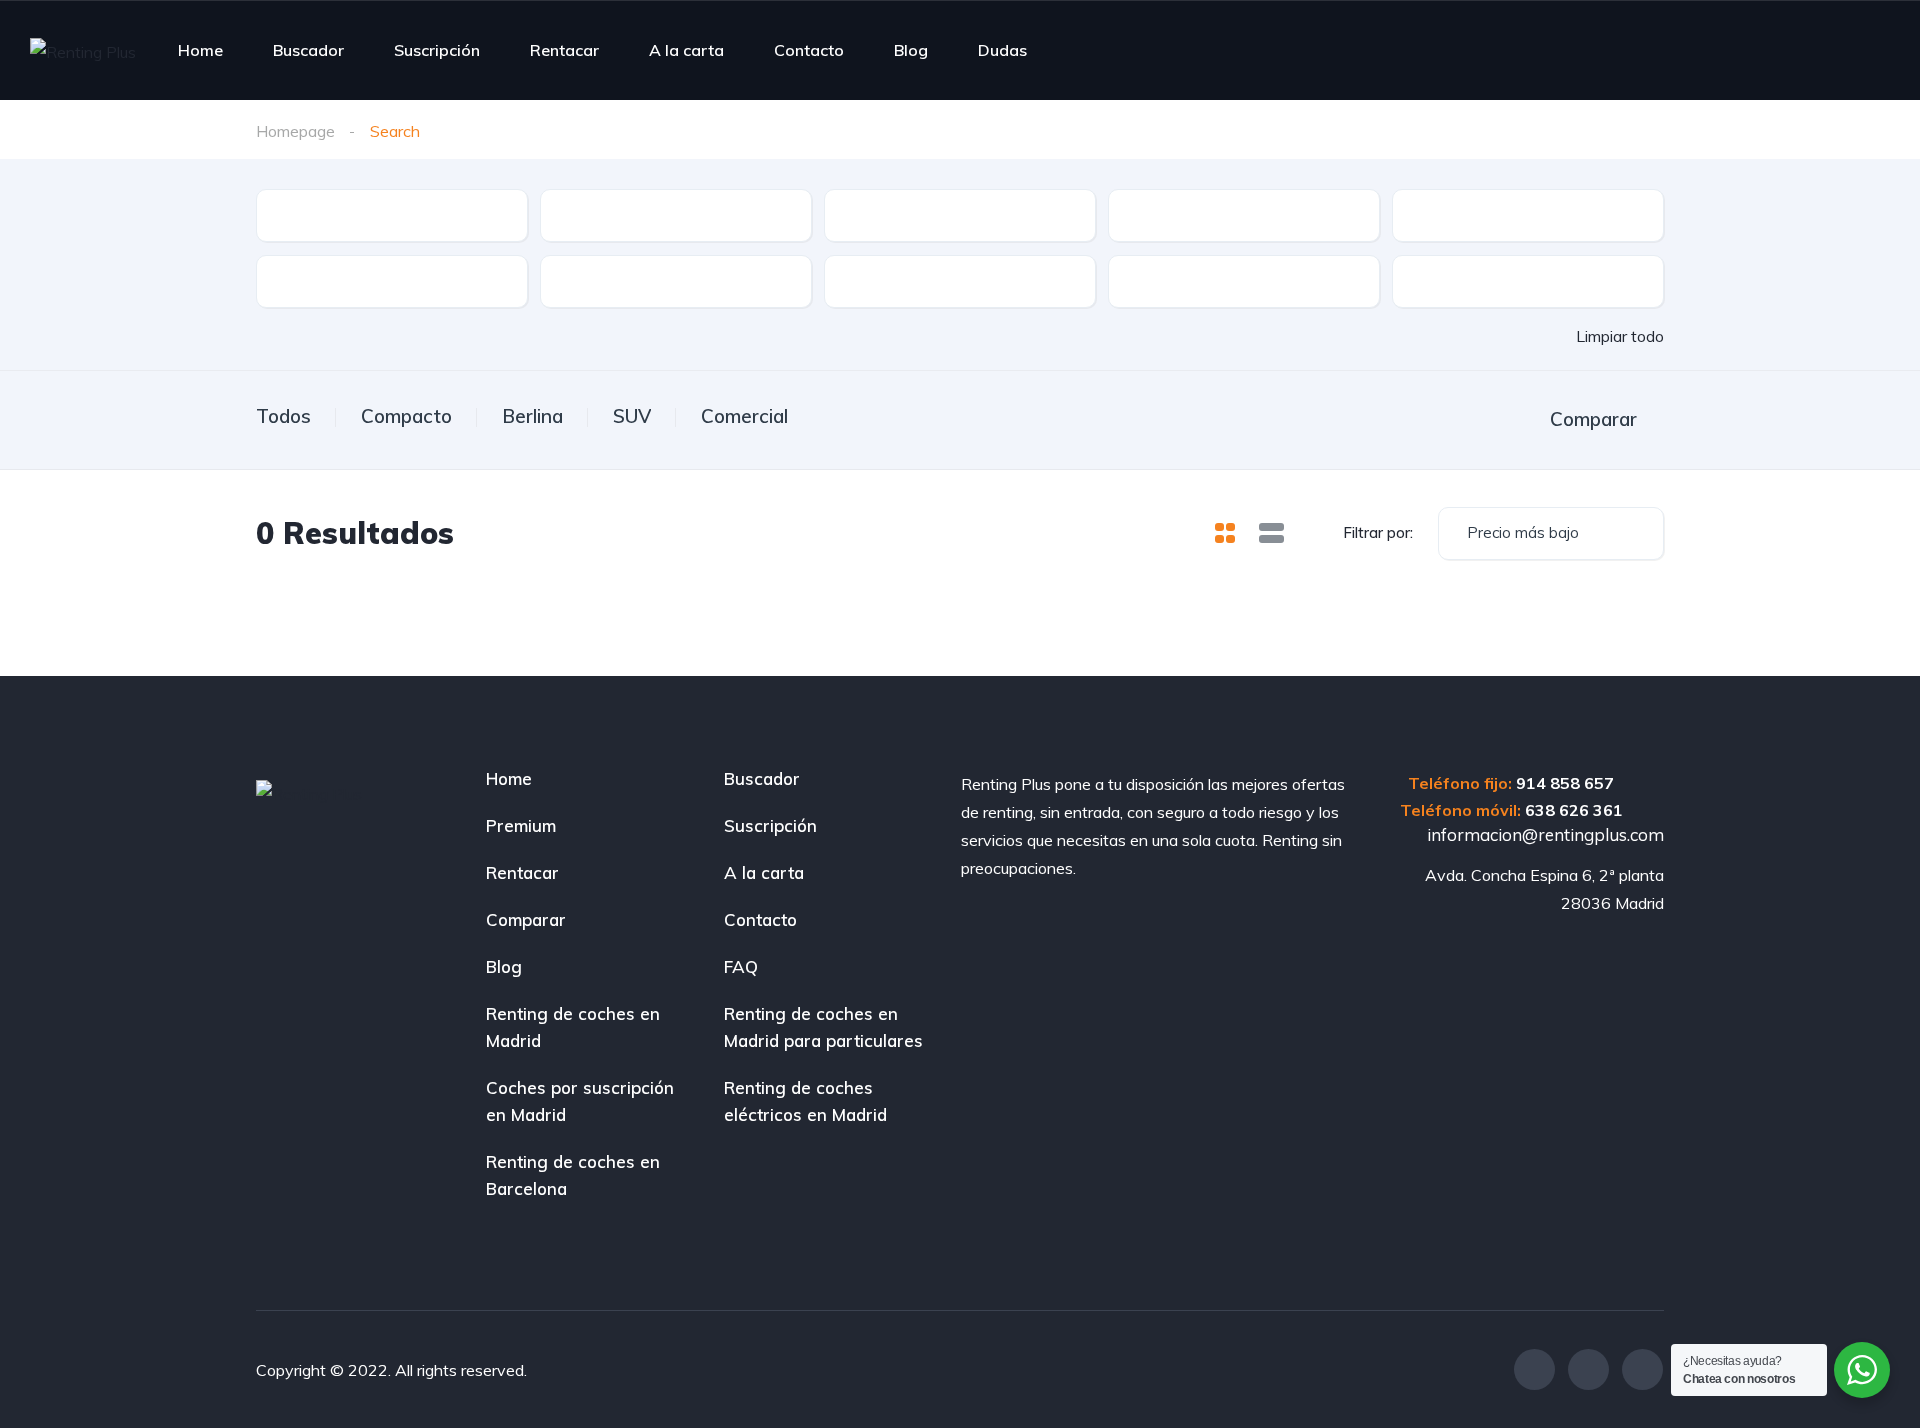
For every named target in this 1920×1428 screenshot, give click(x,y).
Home (200, 50)
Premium (521, 825)
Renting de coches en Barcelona (573, 1175)
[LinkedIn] (1642, 1369)
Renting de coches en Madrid (573, 1027)
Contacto (809, 50)
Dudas (1002, 50)
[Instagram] (1588, 1369)
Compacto (406, 416)
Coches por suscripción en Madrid (580, 1101)
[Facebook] (1534, 1369)
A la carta (686, 50)
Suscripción (437, 50)
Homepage (295, 131)
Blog (911, 50)
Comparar (526, 919)
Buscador (308, 50)
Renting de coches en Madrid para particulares (823, 1027)
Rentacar (564, 50)
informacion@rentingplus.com (1543, 834)
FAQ (741, 966)
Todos (283, 416)
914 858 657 (1565, 783)
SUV (632, 416)
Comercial (744, 416)
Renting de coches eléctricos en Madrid (805, 1101)
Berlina (532, 416)
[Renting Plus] (83, 51)
